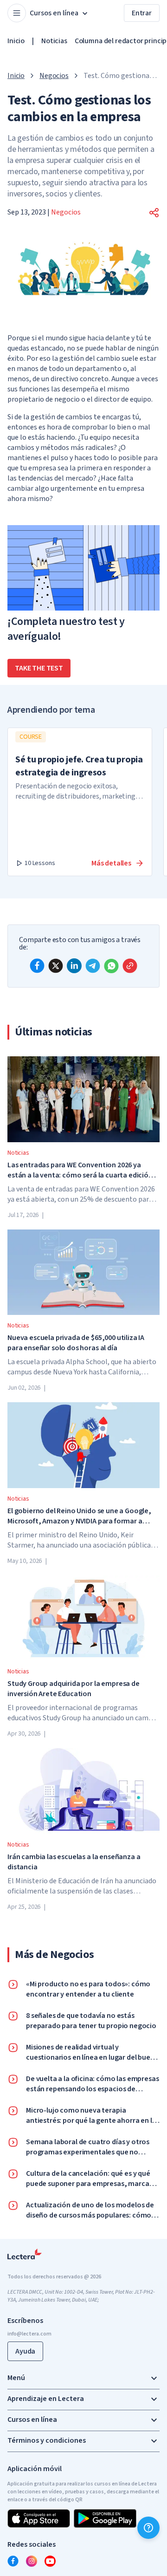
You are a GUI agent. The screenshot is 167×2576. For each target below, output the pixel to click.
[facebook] (37, 966)
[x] (56, 966)
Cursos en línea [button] (54, 13)
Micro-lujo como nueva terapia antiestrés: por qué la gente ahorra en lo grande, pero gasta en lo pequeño (91, 2115)
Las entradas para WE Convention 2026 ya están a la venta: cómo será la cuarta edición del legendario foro (80, 1170)
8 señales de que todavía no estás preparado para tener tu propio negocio (91, 2021)
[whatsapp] (111, 966)
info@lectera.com (29, 2334)
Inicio (16, 41)
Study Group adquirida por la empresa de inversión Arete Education (74, 1689)
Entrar (142, 13)
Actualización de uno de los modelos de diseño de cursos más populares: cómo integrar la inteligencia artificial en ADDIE (92, 2210)
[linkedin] (74, 966)
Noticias (54, 41)
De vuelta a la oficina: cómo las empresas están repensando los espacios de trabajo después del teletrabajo (92, 2084)
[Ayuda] (148, 2528)
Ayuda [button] (25, 2351)
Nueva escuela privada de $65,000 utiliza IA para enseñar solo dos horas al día (76, 1343)
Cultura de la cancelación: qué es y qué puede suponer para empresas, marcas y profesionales (92, 2179)
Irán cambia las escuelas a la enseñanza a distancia (74, 1862)
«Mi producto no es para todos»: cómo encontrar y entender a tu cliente (88, 1989)
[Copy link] (130, 966)
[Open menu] (17, 13)
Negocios (54, 76)
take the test (39, 668)
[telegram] (93, 966)
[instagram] (32, 2561)
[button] (154, 213)
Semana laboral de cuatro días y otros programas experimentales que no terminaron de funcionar (88, 2147)
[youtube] (50, 2561)
